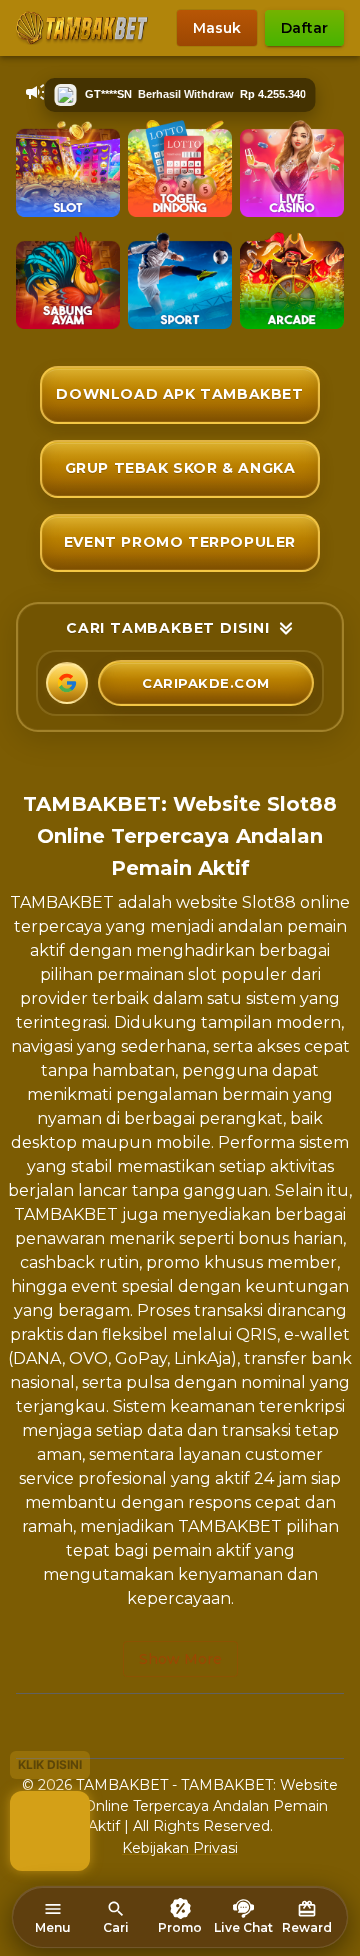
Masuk (217, 28)
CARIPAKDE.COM (206, 683)
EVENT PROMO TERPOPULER (180, 542)
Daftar (304, 28)
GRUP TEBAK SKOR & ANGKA (180, 468)
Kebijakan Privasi (180, 1848)
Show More (180, 1659)
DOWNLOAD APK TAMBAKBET (179, 394)
